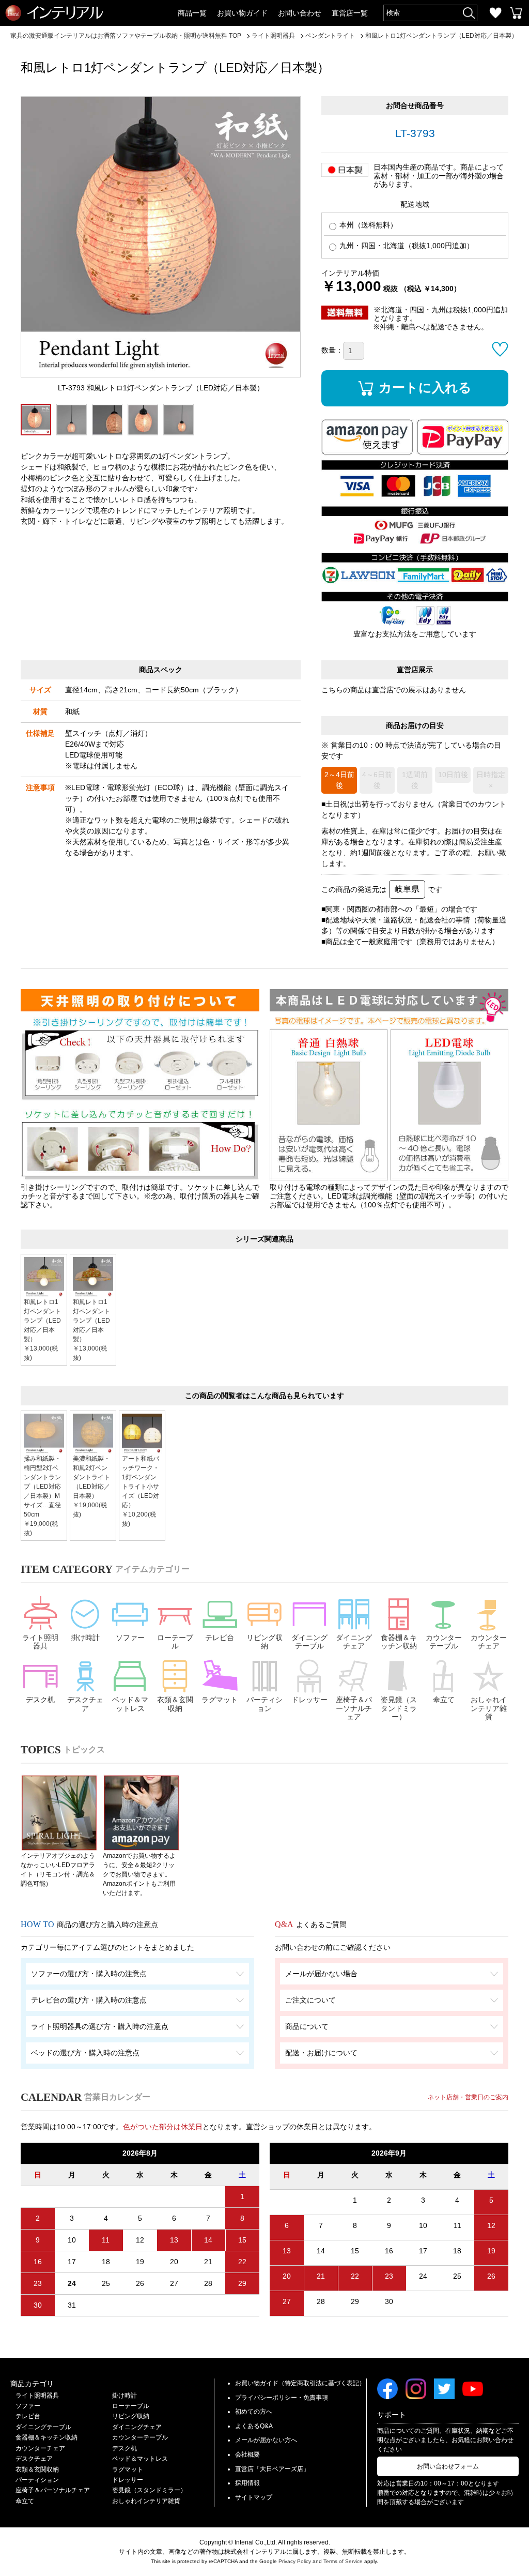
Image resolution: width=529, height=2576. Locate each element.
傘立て (444, 1700)
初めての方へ (254, 2412)
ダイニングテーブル (309, 1642)
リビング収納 (264, 1642)
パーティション (264, 1704)
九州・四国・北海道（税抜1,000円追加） (406, 246)
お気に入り (495, 13)
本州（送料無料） (367, 225)
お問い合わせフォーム (448, 2466)
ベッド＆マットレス (130, 1704)
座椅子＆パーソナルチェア (354, 1708)
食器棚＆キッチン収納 (399, 1642)
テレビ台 (220, 1638)
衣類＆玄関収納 (175, 1704)
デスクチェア (85, 1704)
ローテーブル (175, 1642)
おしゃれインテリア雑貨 (489, 1708)
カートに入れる (425, 387)
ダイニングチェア (354, 1642)
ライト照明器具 (40, 1642)
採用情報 (247, 2483)
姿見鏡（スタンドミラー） (399, 1708)
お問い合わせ (300, 13)
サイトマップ (254, 2497)
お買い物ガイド (242, 13)
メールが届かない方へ (266, 2440)
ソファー (130, 1638)
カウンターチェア (489, 1642)
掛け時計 (85, 1638)
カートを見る (516, 13)
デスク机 (40, 1700)
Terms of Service (343, 2561)
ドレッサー (309, 1700)
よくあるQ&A (254, 2426)
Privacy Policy (295, 2561)
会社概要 (247, 2454)
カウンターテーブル (444, 1642)
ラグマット (220, 1700)
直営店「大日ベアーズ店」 (272, 2469)
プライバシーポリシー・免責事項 (282, 2398)
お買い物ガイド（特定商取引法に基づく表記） (300, 2383)
